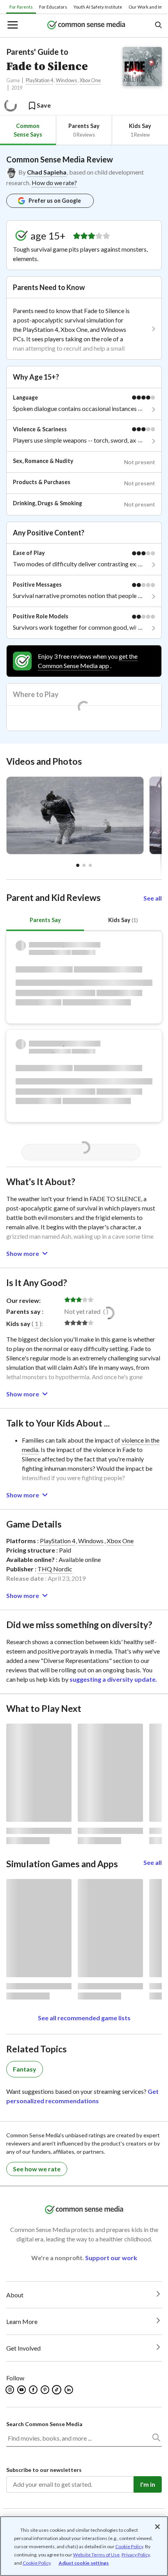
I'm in (148, 2484)
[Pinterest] (46, 2390)
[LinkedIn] (69, 2390)
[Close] (157, 2527)
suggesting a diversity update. (113, 1679)
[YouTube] (22, 2390)
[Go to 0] (78, 865)
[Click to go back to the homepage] (86, 26)
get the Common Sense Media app (88, 661)
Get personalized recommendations (82, 2096)
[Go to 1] (84, 865)
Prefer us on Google (55, 201)
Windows (66, 80)
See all (153, 898)
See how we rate (37, 2169)
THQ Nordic (55, 1569)
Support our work (111, 2258)
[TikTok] (57, 2390)
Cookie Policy (129, 2546)
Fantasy (25, 2069)
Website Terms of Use (96, 2555)
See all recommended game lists (84, 2018)
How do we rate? (54, 183)
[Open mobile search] (158, 26)
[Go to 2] (90, 865)
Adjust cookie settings (84, 2563)
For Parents (21, 7)
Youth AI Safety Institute (98, 7)
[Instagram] (10, 2390)
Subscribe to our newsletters (44, 2470)
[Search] (156, 2439)
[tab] (28, 130)
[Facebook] (34, 2390)
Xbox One (90, 80)
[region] (84, 2546)
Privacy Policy (136, 2555)
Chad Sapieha (47, 172)
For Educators (53, 7)
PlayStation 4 (39, 80)
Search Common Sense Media (44, 2424)
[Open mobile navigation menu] (12, 26)
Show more (23, 1253)
